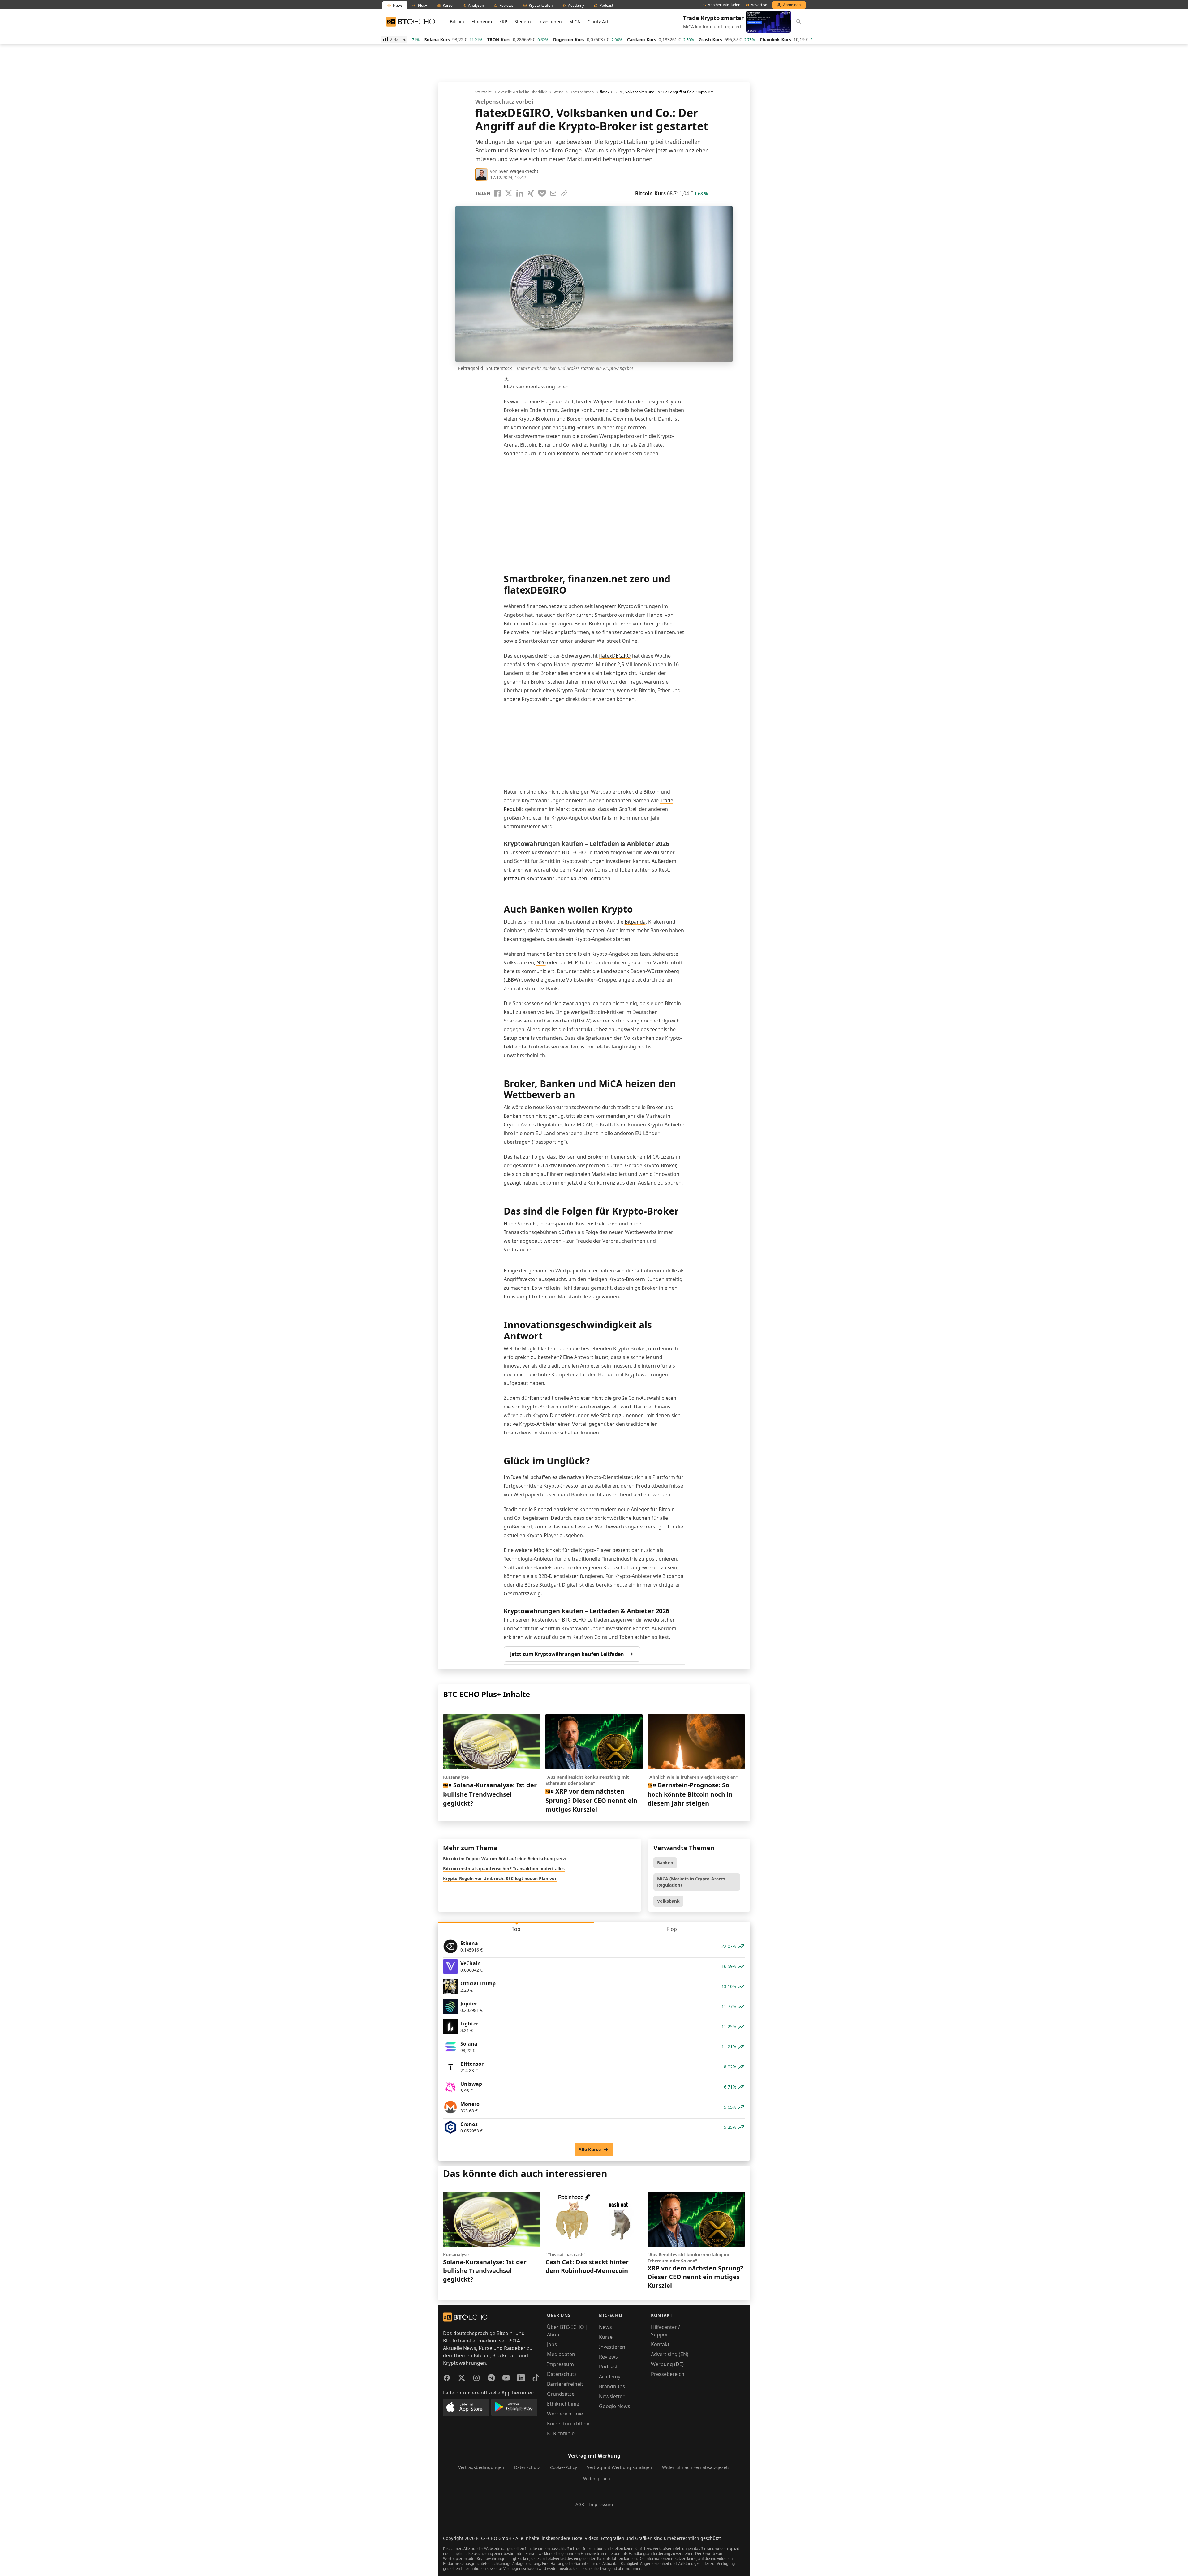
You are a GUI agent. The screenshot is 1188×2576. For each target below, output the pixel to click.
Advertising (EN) (670, 2354)
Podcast (608, 2367)
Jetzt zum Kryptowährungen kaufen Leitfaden (557, 878)
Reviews (608, 2357)
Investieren (550, 21)
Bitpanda (635, 922)
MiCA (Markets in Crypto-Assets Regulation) (691, 1882)
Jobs (552, 2344)
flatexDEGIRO (615, 656)
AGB (580, 2504)
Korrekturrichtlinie (569, 2424)
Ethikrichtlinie (563, 2404)
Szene (558, 92)
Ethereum (482, 21)
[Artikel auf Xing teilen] (531, 193)
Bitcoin (457, 21)
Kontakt (660, 2344)
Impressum (560, 2364)
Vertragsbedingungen (481, 2467)
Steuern (523, 21)
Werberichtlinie (565, 2414)
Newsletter (612, 2396)
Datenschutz (562, 2374)
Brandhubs (612, 2386)
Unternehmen (582, 92)
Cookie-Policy (564, 2467)
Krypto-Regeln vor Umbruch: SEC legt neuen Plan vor (500, 1878)
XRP (503, 21)
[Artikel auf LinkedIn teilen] (520, 193)
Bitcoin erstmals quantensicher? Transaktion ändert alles (504, 1869)
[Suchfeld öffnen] (799, 22)
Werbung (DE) (667, 2364)
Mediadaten (561, 2354)
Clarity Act (598, 21)
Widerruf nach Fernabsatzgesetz (696, 2467)
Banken (665, 1863)
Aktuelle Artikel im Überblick (522, 92)
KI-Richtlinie (561, 2433)
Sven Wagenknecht (519, 171)
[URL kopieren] (564, 193)
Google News (615, 2406)
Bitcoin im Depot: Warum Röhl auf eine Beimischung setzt (505, 1859)
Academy (610, 2377)
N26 (541, 962)
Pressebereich (668, 2374)
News (605, 2327)
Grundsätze (561, 2394)
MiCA (575, 21)
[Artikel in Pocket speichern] (542, 193)
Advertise (759, 5)
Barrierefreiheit (565, 2384)
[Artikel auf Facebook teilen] (497, 193)
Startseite (484, 92)
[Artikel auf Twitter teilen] (509, 193)
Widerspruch (597, 2478)
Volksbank (668, 1901)
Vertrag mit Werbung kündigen (620, 2467)
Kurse (606, 2337)
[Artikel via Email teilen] (553, 193)
